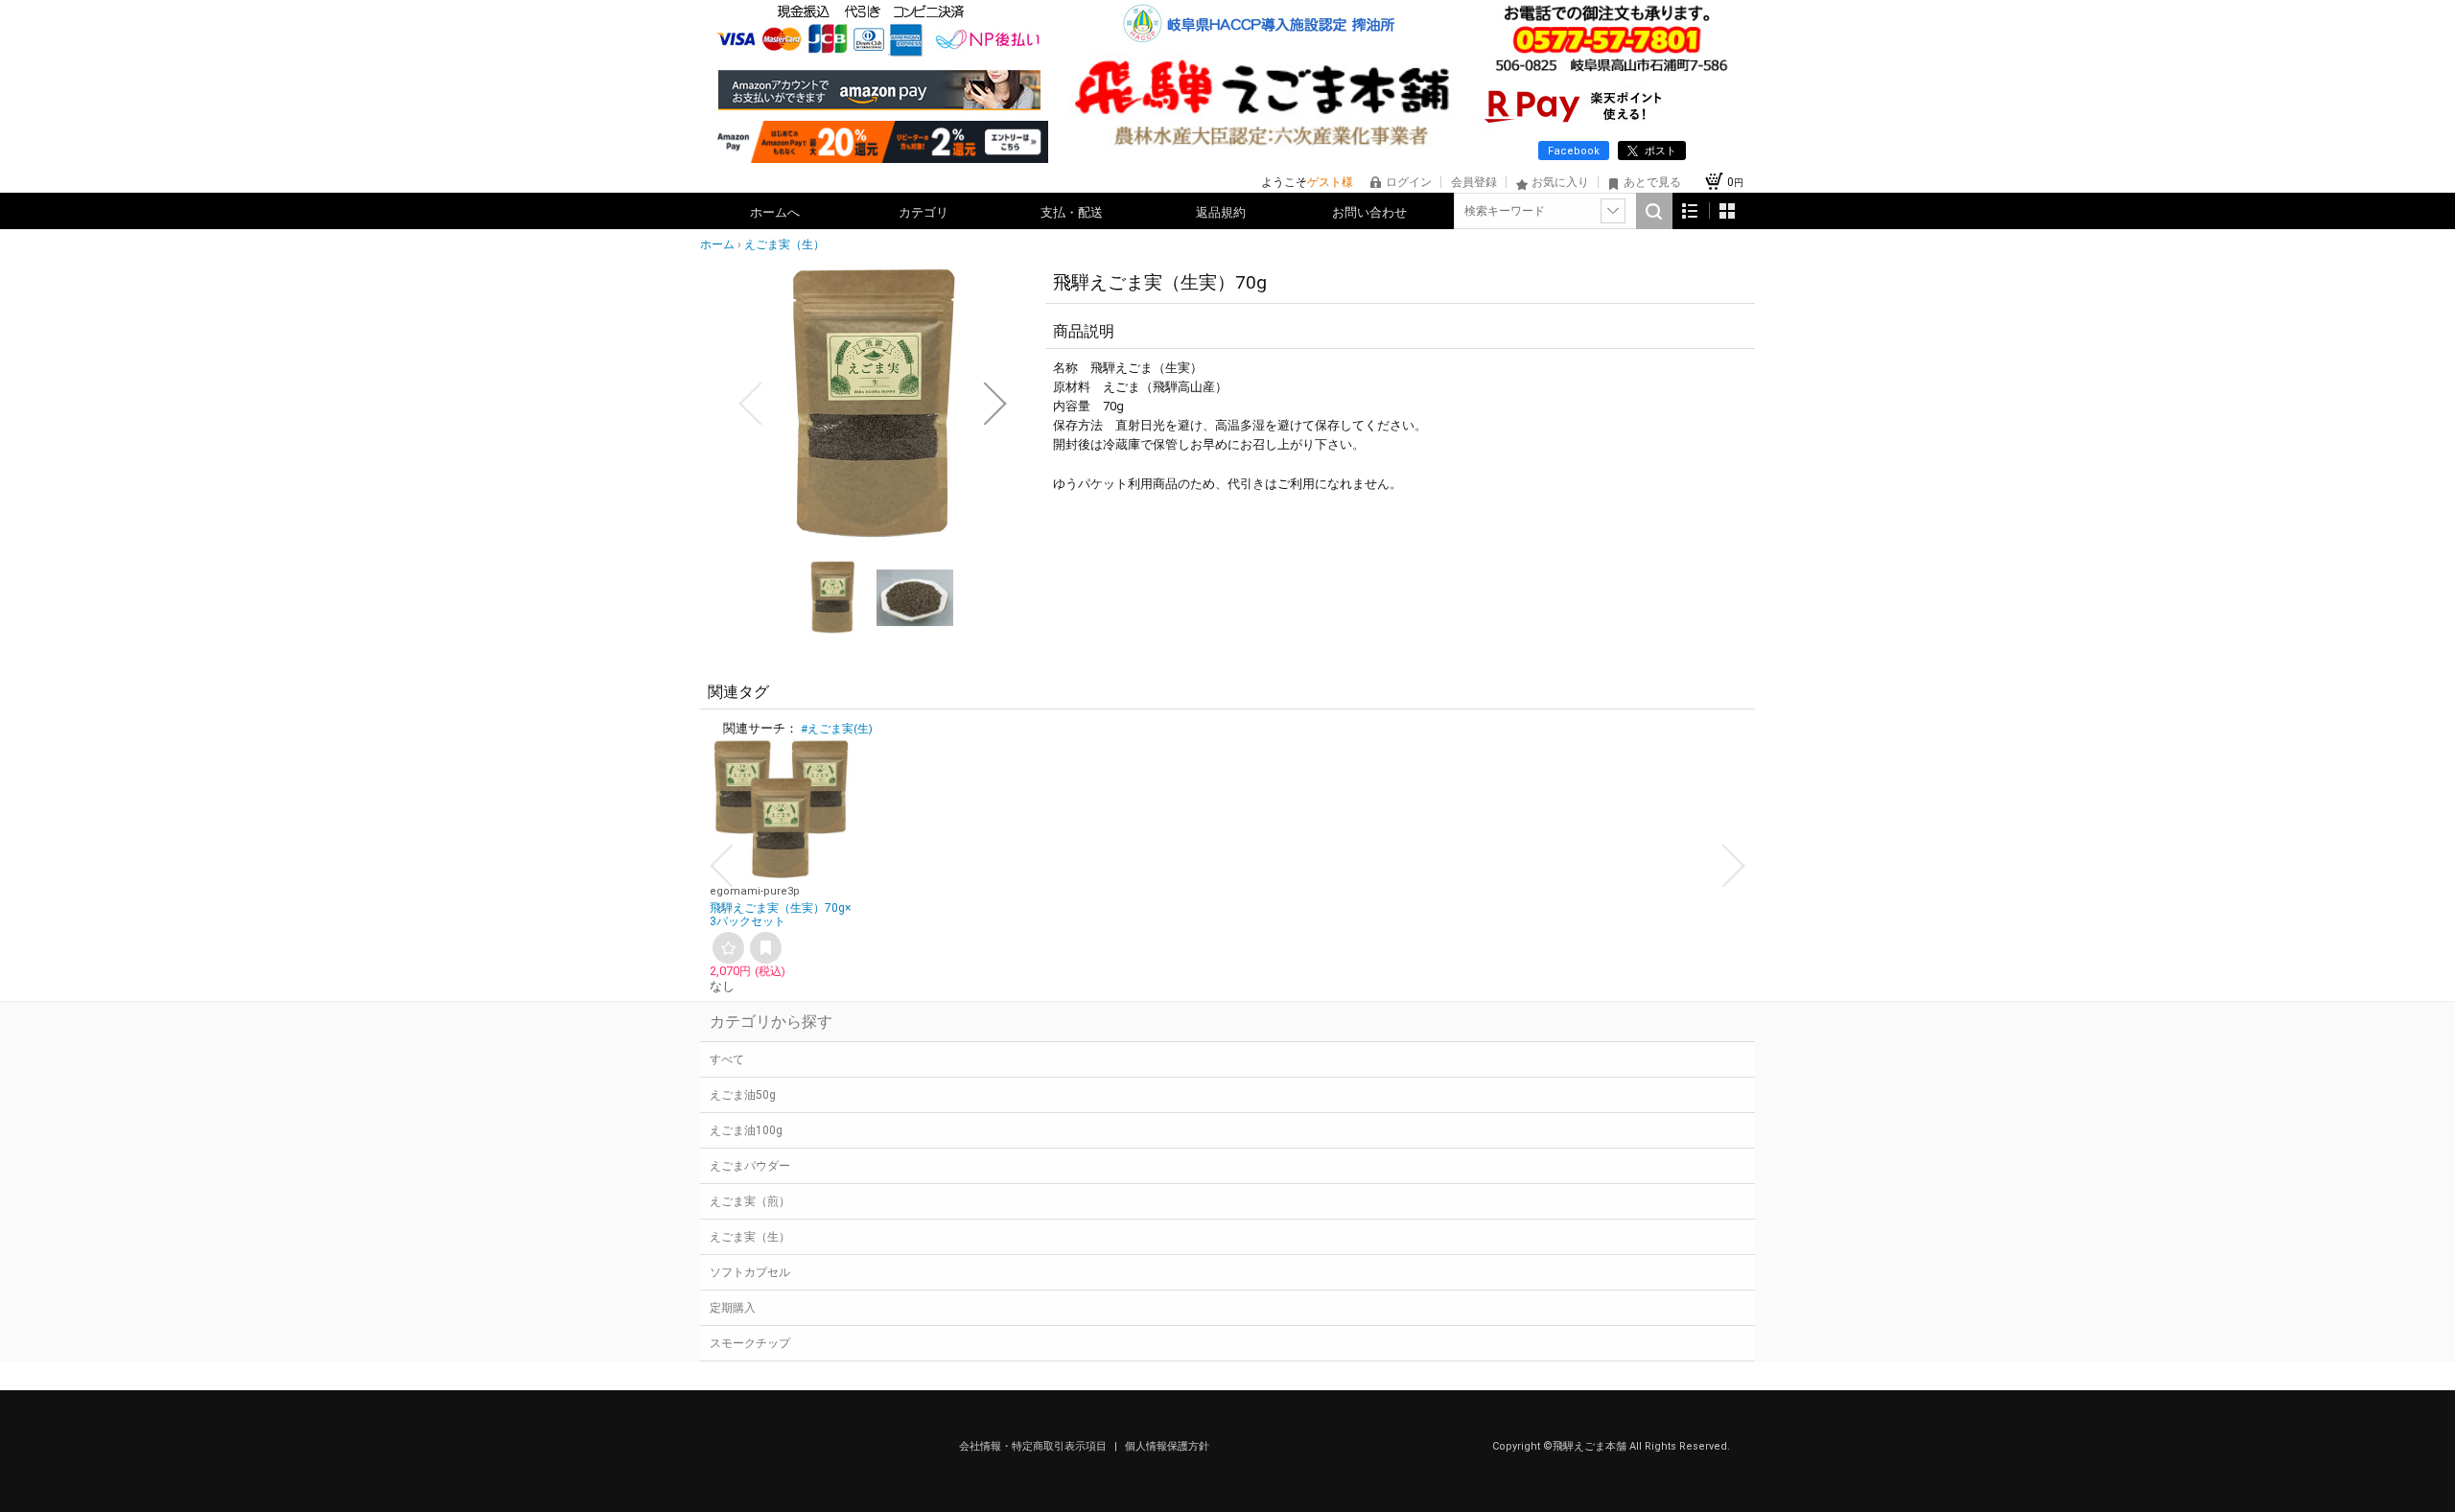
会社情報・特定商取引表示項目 (1034, 1446)
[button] (750, 404)
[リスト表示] (1690, 210)
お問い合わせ (1369, 212)
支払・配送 (1072, 212)
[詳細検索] (1613, 211)
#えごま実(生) (837, 729)
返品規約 (1221, 212)
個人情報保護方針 (1167, 1446)
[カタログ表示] (1727, 210)
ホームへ (775, 212)
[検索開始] (1654, 211)
